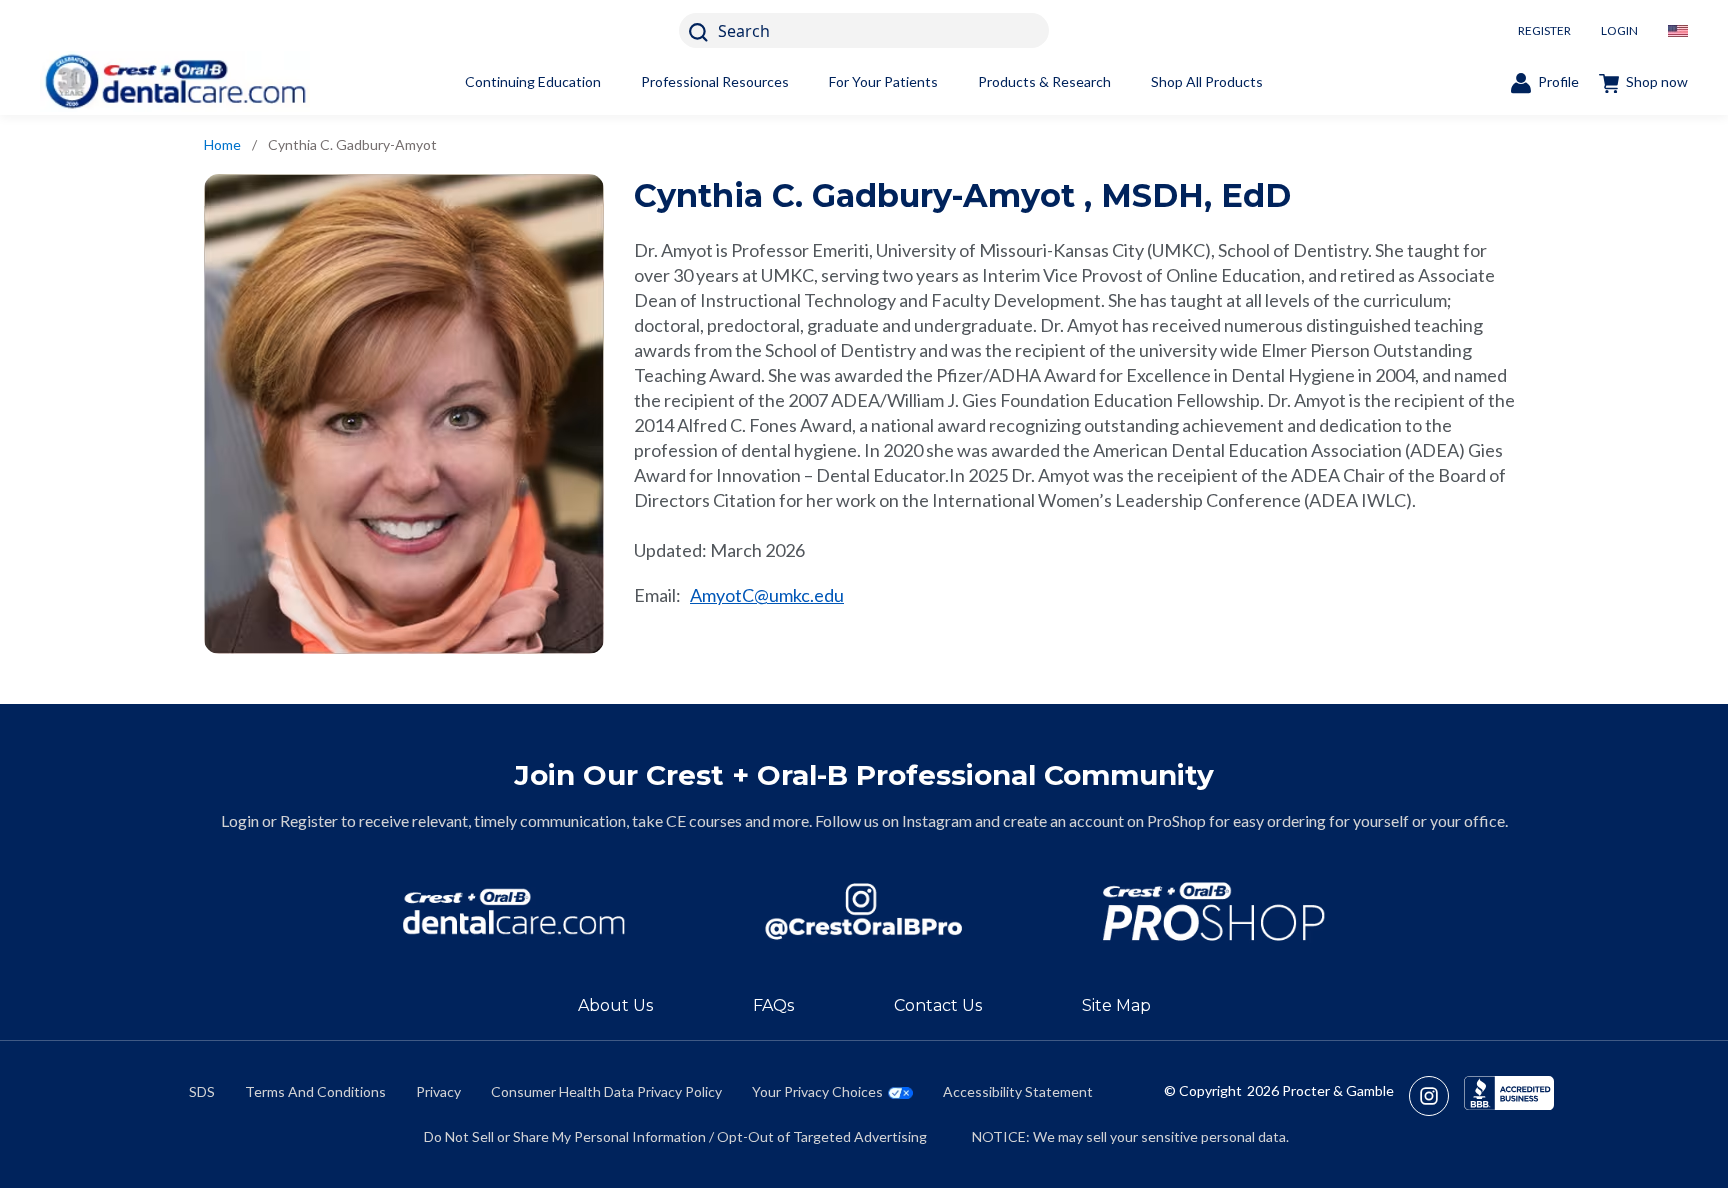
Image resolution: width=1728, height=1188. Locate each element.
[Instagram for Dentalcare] (864, 911)
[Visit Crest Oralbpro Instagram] (1436, 1096)
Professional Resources (715, 81)
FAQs (773, 1005)
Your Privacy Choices (817, 1091)
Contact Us (938, 1005)
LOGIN (1619, 30)
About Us (615, 1005)
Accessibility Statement (1018, 1091)
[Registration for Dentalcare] (514, 911)
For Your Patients (883, 81)
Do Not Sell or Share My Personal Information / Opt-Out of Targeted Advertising (675, 1136)
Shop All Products (1207, 81)
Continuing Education (533, 81)
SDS (202, 1091)
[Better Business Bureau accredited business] (1509, 1096)
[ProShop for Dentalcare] (1214, 911)
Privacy (438, 1091)
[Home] (175, 81)
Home (222, 144)
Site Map (1116, 1005)
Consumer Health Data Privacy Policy (606, 1091)
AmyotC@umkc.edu (767, 595)
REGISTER (1544, 30)
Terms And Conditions (315, 1091)
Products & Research (1044, 81)
